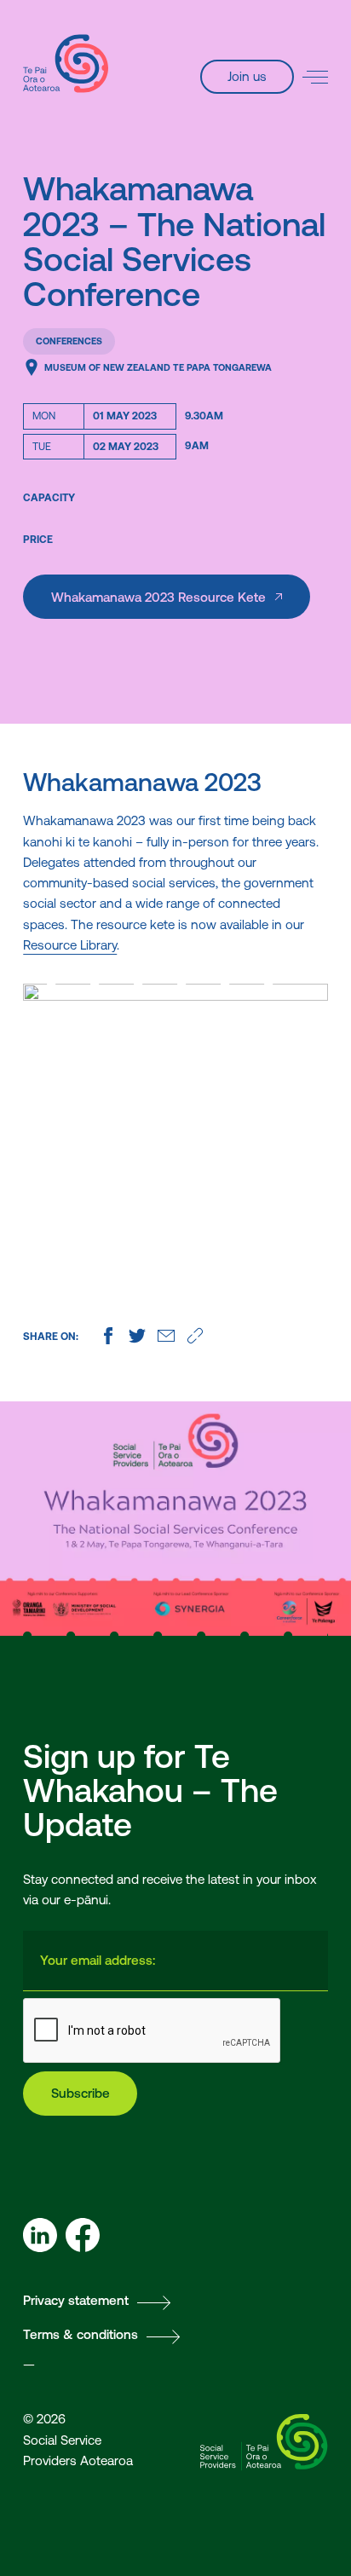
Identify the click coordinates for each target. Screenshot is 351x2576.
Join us (247, 76)
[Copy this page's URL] (195, 1336)
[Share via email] (166, 1336)
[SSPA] (66, 64)
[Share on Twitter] (137, 1336)
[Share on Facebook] (108, 1336)
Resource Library (70, 945)
